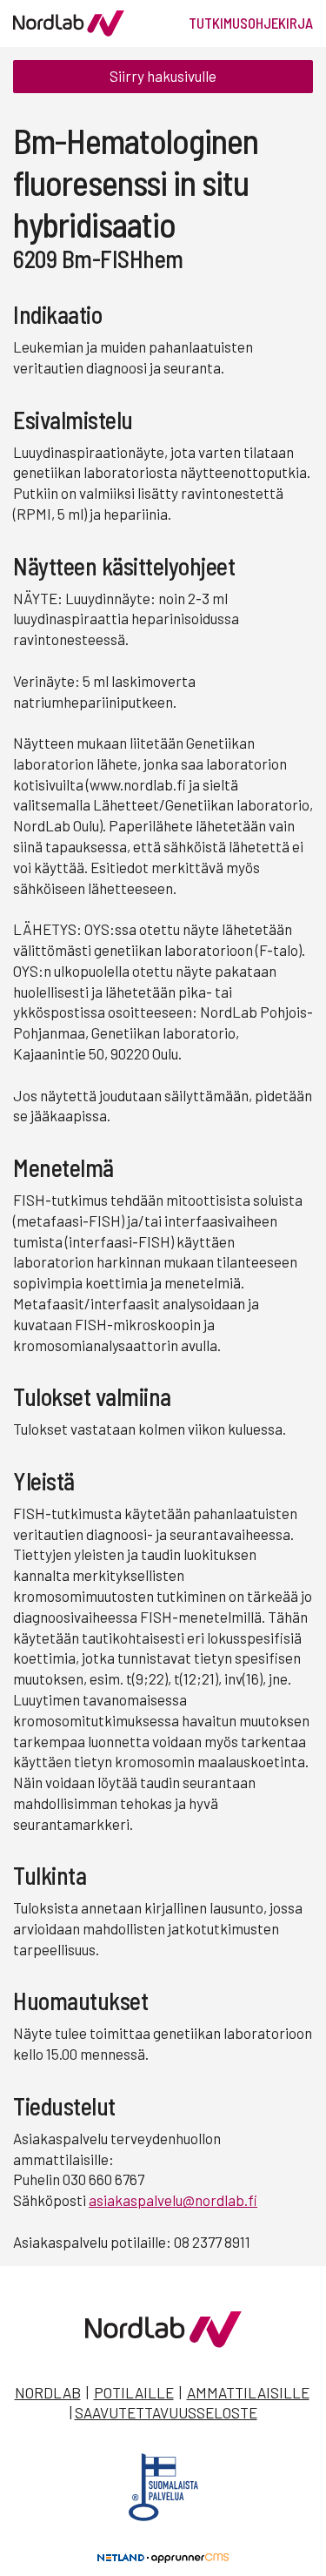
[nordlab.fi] (163, 2342)
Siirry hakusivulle (163, 76)
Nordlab (48, 2392)
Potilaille (134, 2392)
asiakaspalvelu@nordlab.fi (173, 2200)
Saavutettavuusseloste (166, 2412)
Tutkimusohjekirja (251, 23)
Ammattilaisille (248, 2392)
